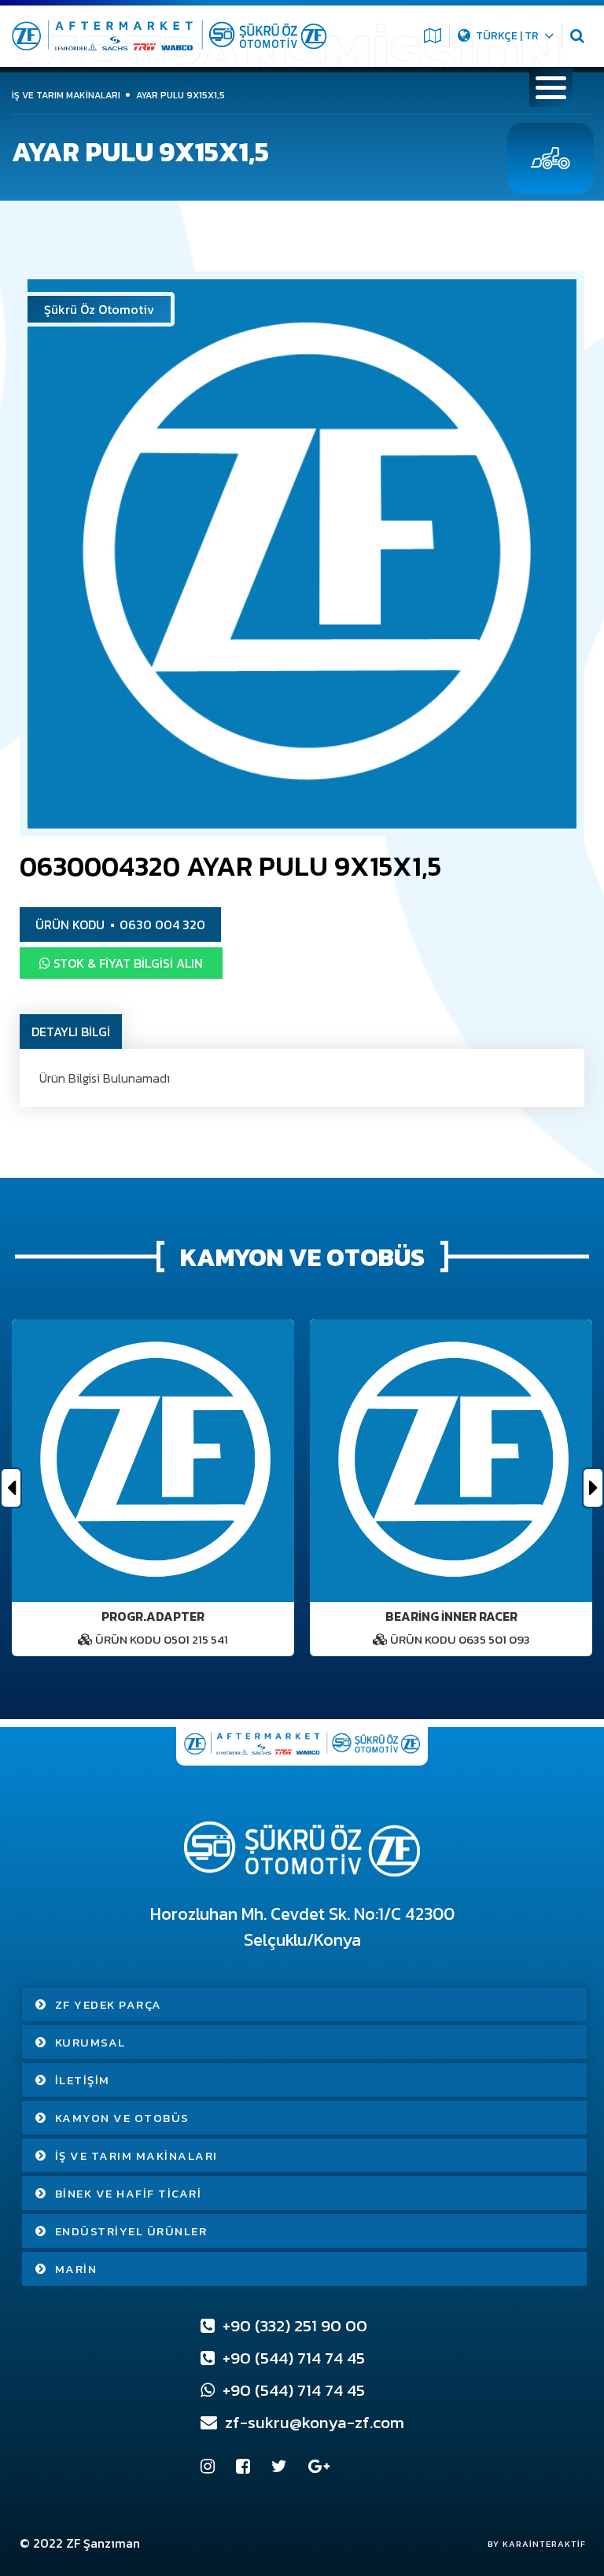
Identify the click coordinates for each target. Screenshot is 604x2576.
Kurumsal (90, 2042)
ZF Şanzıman (103, 2543)
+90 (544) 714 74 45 (292, 2358)
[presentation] (11, 1488)
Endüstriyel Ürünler (131, 2231)
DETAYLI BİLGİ (71, 1032)
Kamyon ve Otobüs (122, 2118)
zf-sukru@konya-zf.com (313, 2422)
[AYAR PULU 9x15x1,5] (302, 554)
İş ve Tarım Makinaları (136, 2155)
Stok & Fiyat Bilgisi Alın (127, 963)
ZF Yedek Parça (109, 2004)
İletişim (83, 2080)
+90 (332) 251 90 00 (293, 2325)
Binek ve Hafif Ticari (129, 2193)
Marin (76, 2269)
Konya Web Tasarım (529, 2544)
